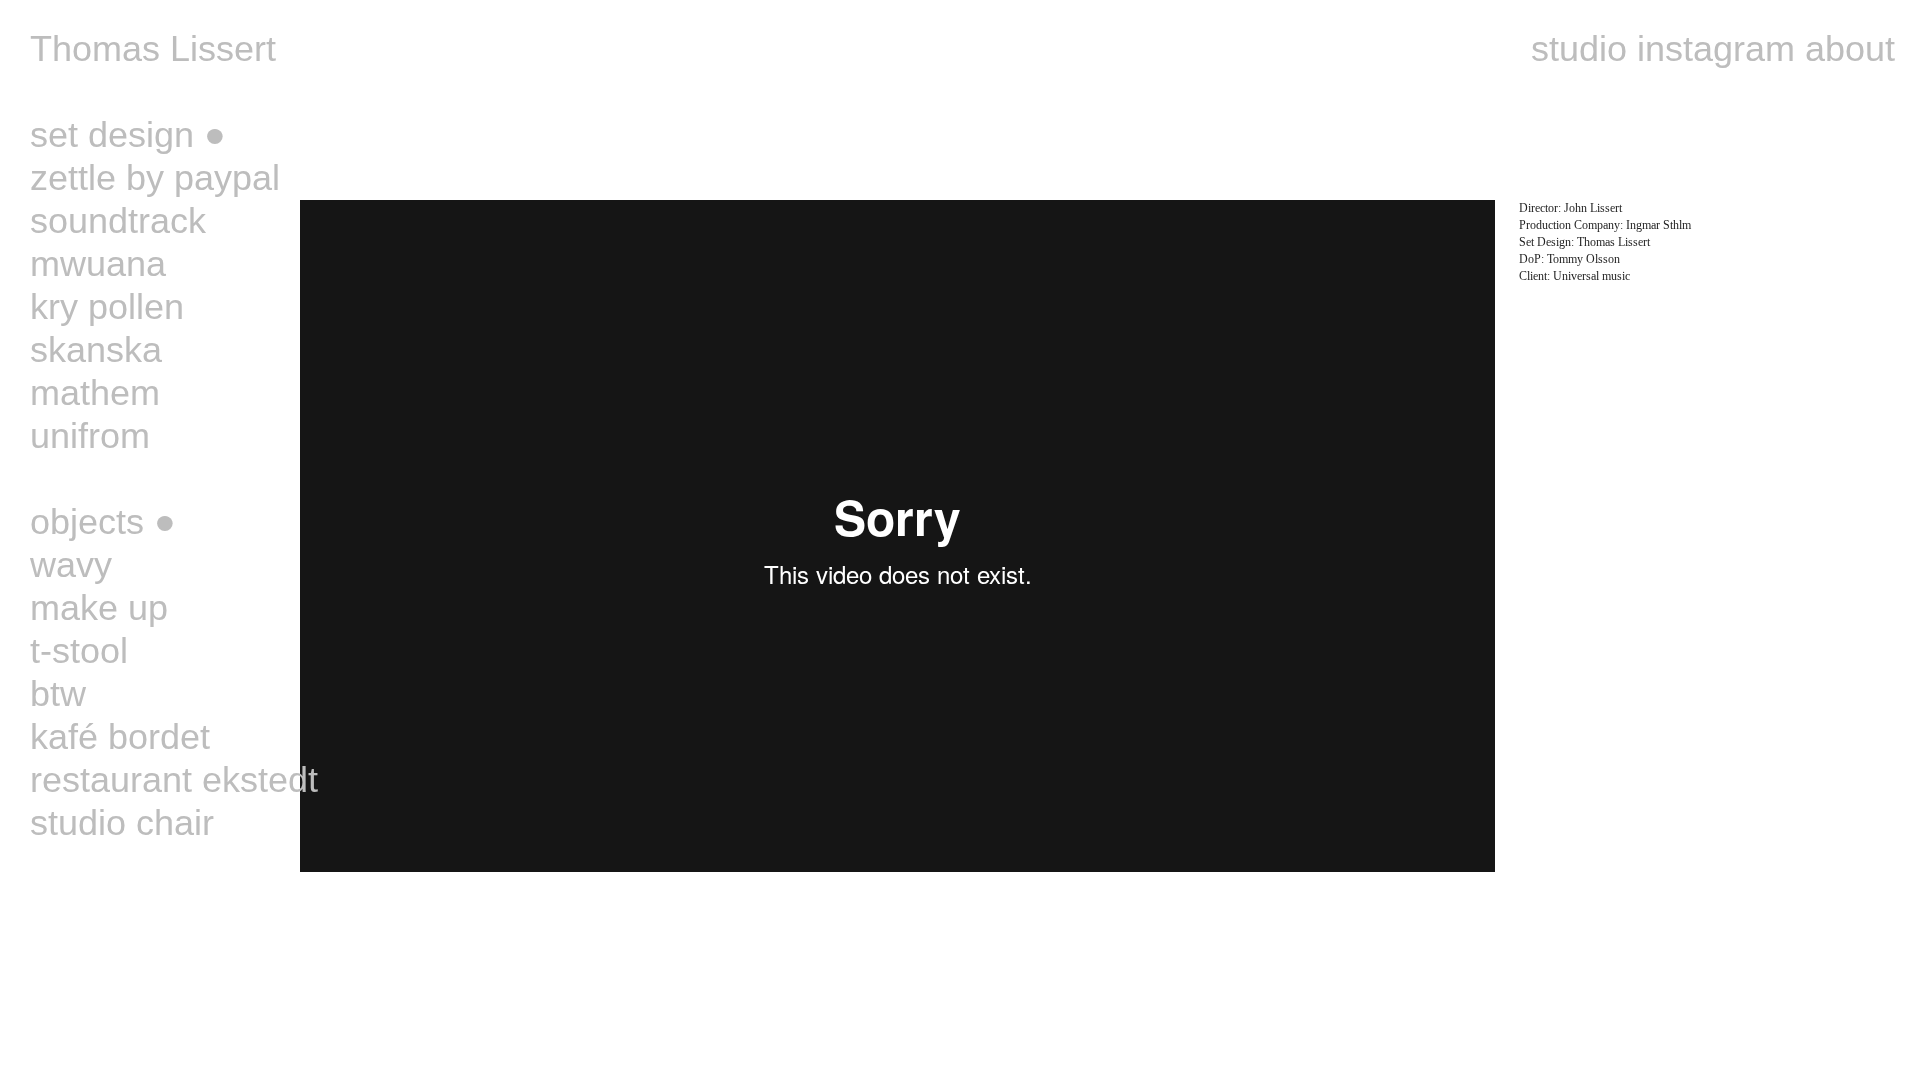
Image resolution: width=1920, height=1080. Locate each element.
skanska (96, 349)
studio (1579, 48)
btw (58, 693)
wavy (71, 564)
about (1850, 48)
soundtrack (118, 220)
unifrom (90, 435)
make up (99, 607)
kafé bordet (120, 736)
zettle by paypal (155, 177)
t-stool (79, 650)
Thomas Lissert (153, 48)
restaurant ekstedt (174, 779)
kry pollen (107, 306)
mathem (95, 392)
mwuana (98, 263)
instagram (1716, 48)
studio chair (122, 822)
